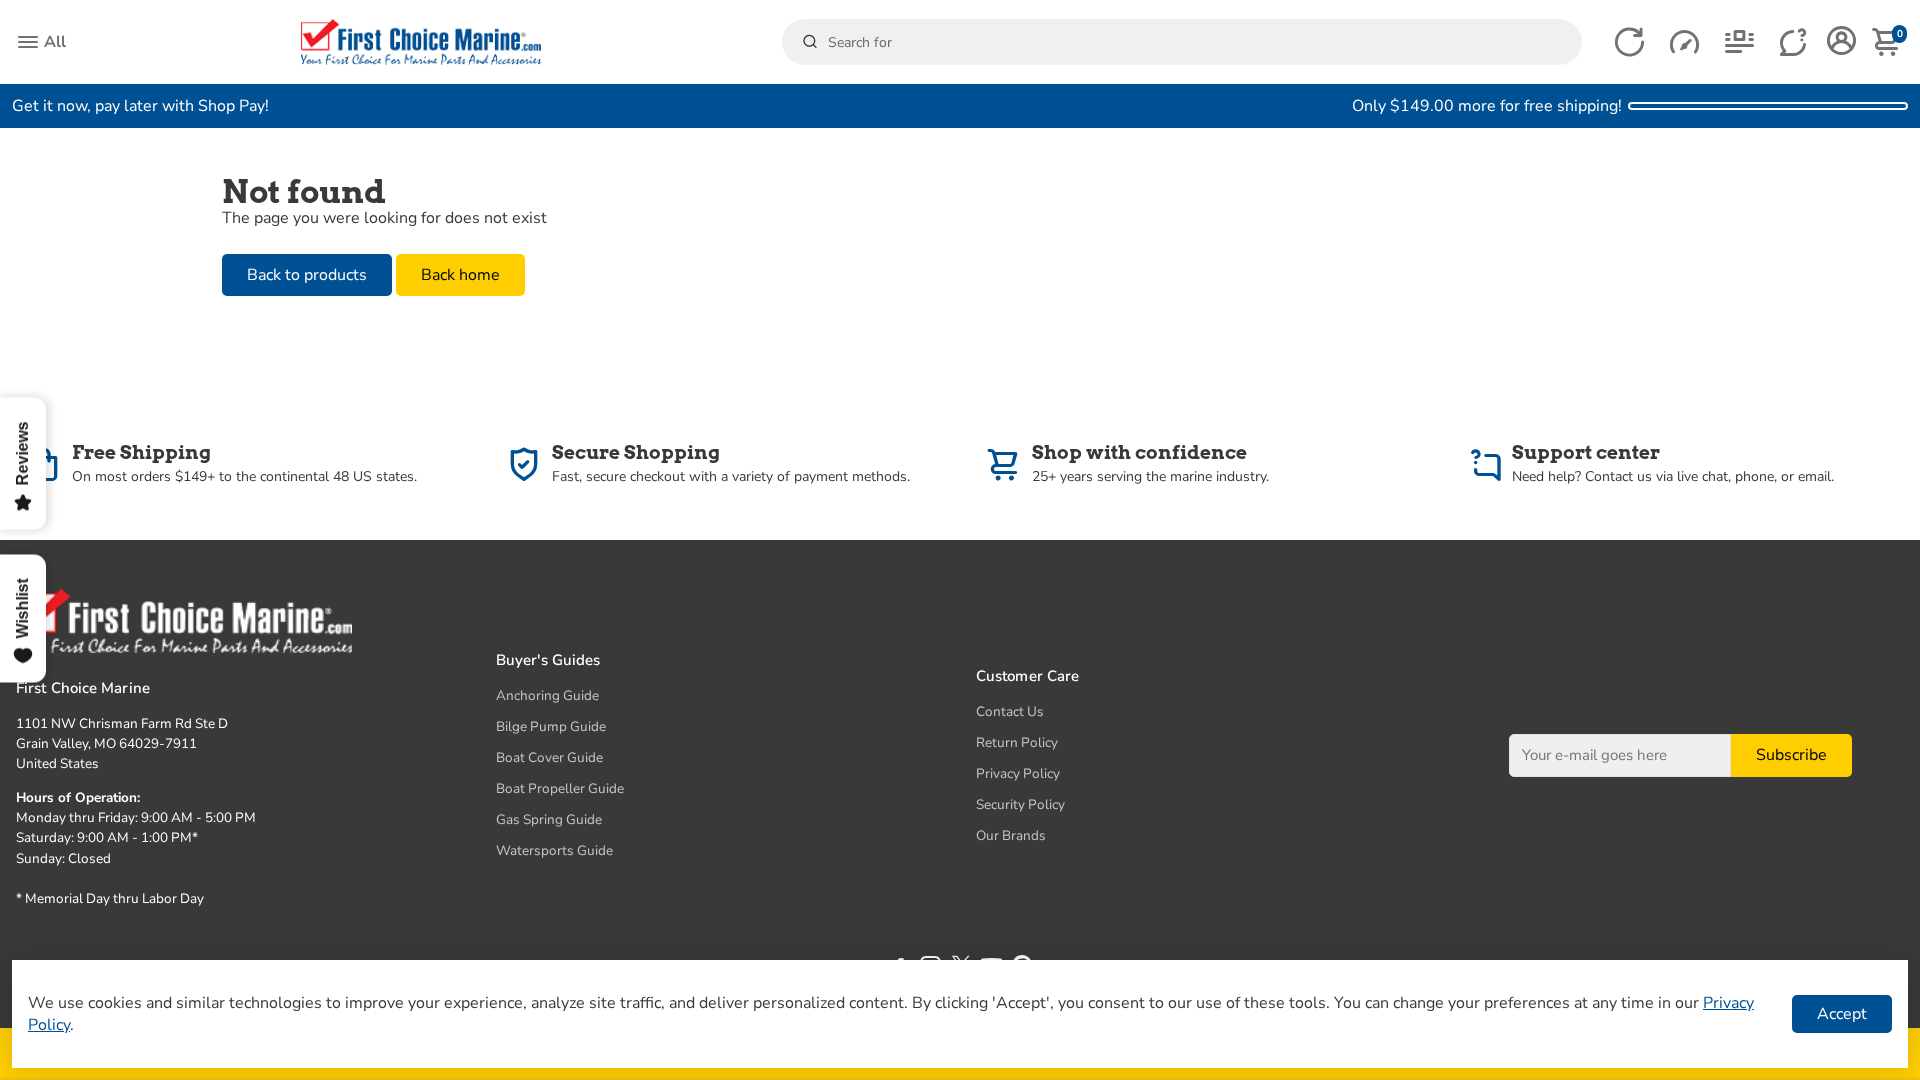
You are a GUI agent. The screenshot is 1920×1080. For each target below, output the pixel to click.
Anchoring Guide (547, 695)
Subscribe (1791, 755)
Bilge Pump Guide (551, 726)
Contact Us (1010, 711)
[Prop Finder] (1629, 42)
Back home (460, 275)
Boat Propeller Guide (560, 788)
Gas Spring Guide (549, 819)
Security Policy (1020, 804)
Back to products (307, 275)
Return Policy (1017, 742)
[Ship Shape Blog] (1739, 42)
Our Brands (1011, 835)
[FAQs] (1794, 42)
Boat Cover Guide (549, 757)
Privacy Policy (1018, 773)
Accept (1842, 1014)
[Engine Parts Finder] (1684, 42)
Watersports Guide (554, 850)
